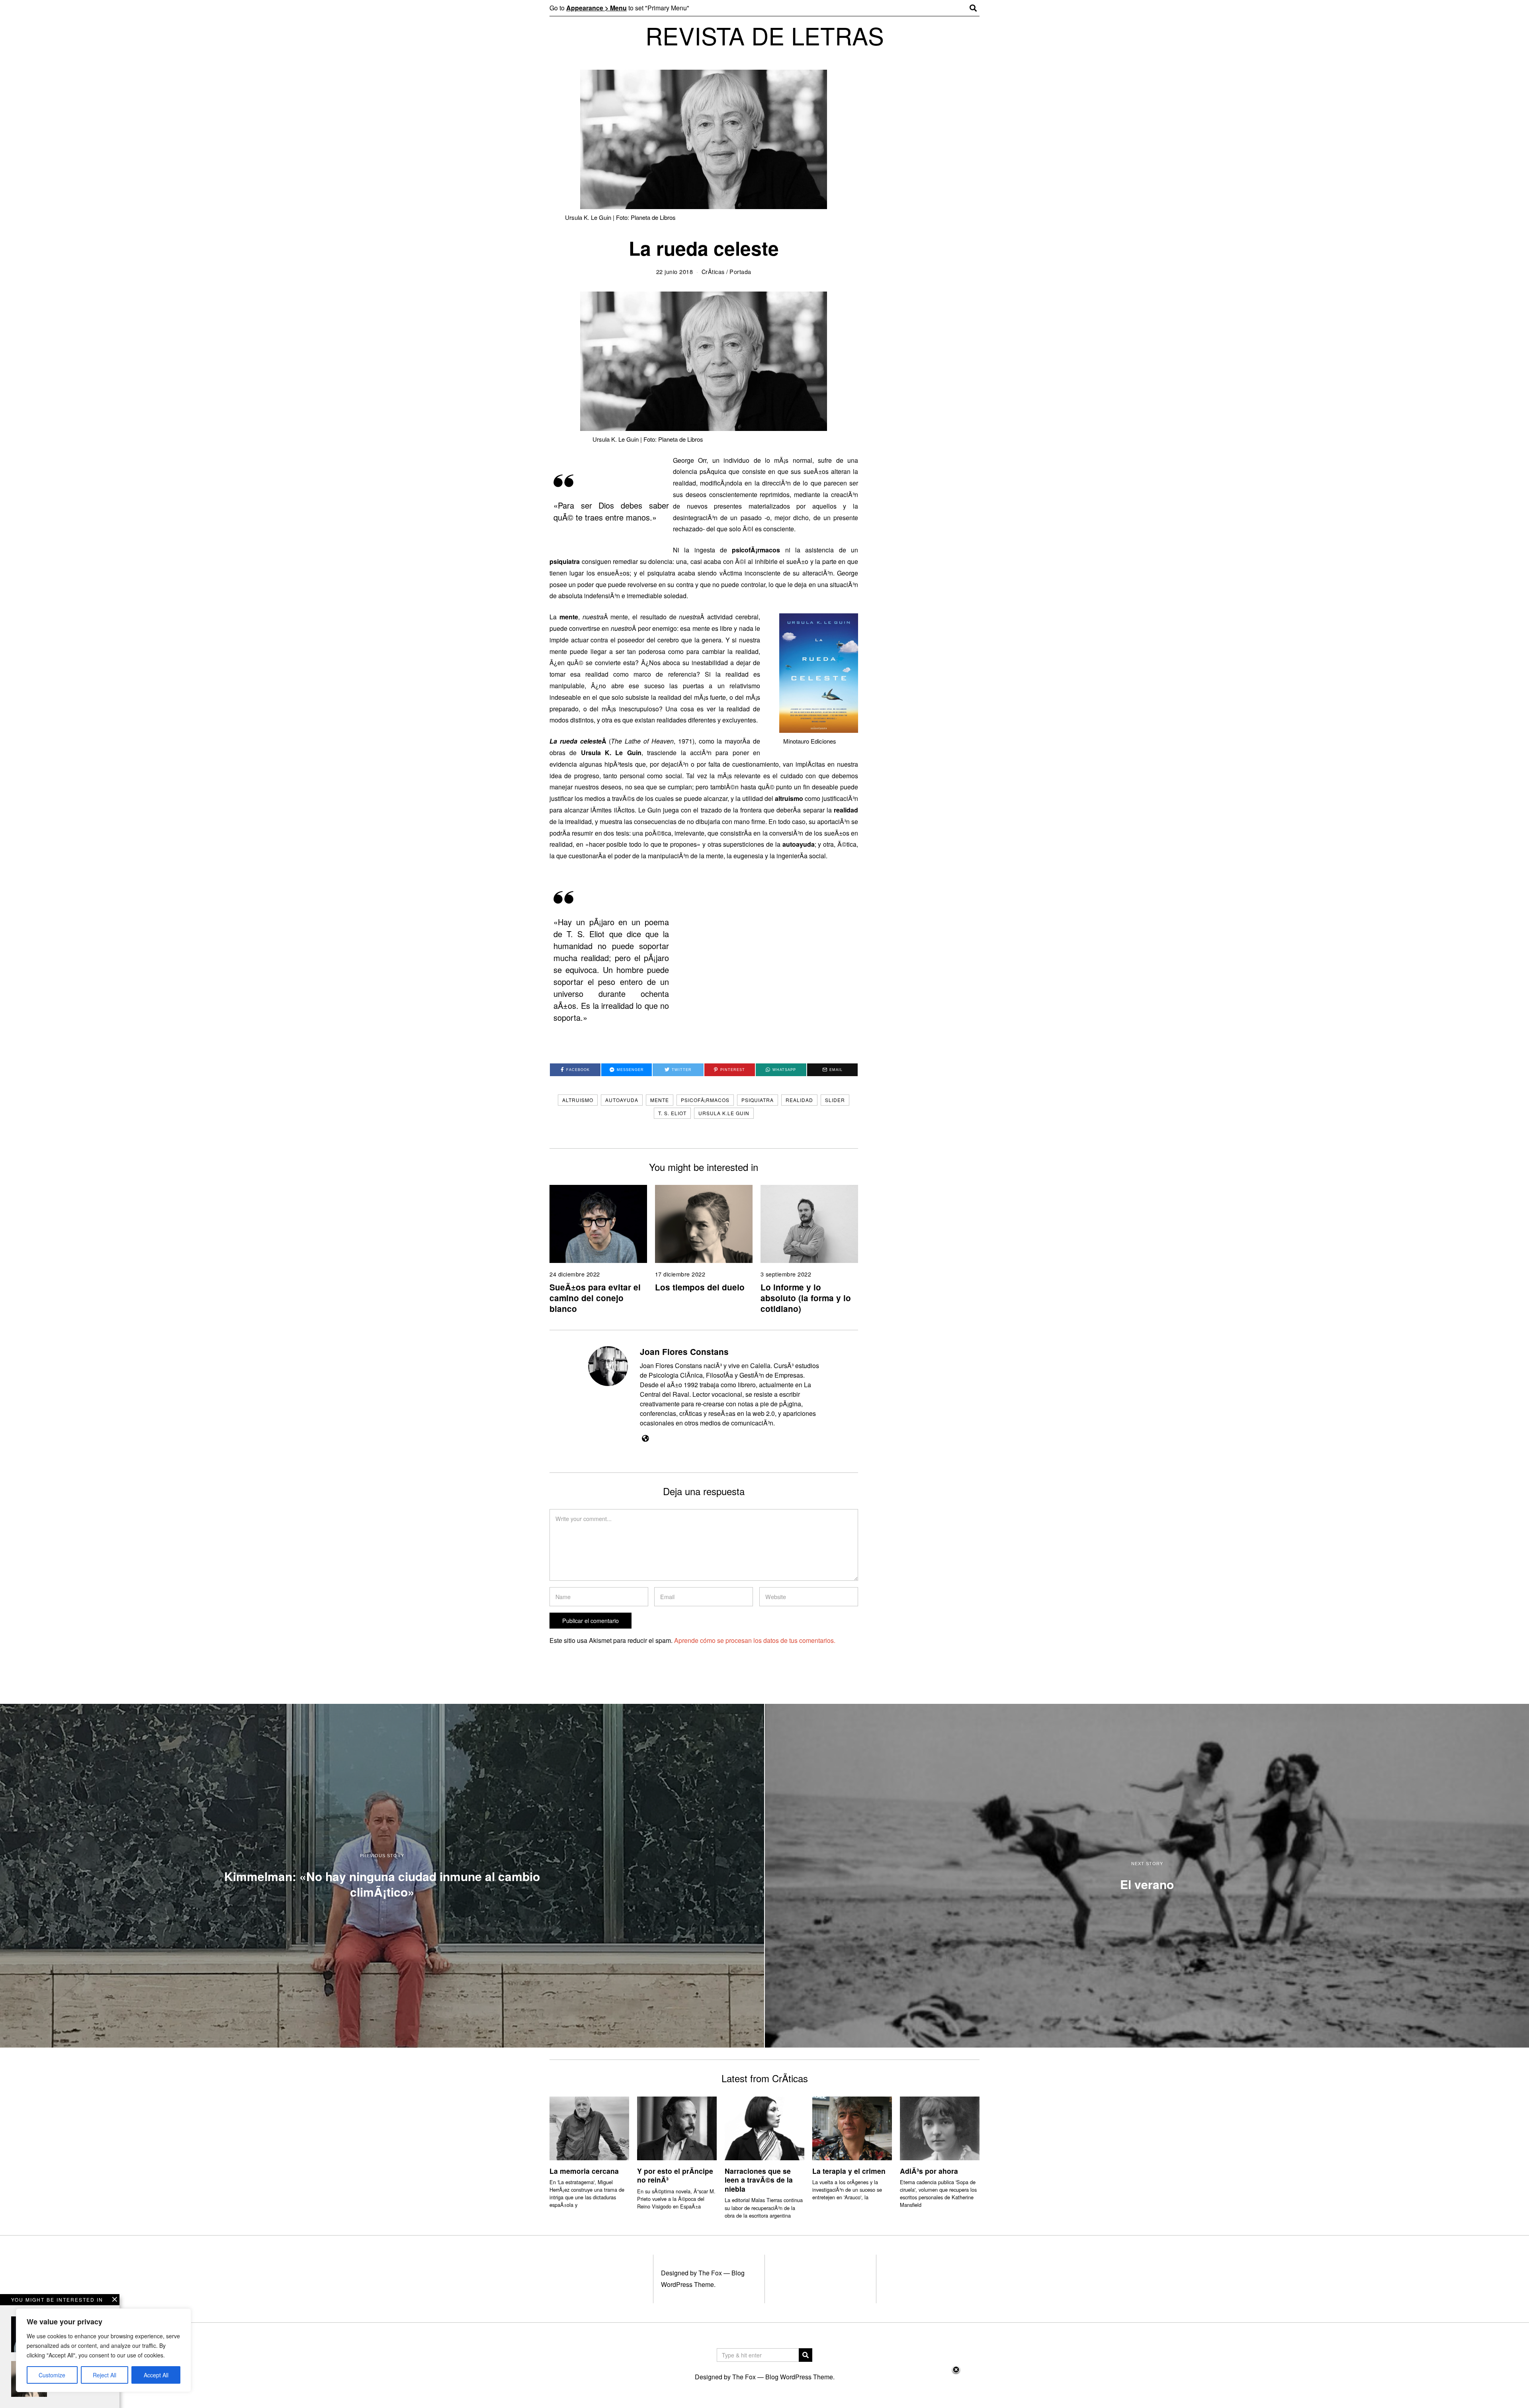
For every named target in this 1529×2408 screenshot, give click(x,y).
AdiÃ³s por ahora (929, 2171)
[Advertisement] (764, 2386)
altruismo (578, 1100)
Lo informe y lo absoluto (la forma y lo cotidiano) (806, 1298)
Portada (740, 271)
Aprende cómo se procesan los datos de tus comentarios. (755, 1640)
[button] (806, 2355)
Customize (52, 2375)
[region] (104, 2350)
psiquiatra (758, 1100)
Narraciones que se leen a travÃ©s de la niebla (759, 2180)
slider (835, 1100)
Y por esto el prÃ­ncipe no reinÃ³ (675, 2175)
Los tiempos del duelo (700, 1287)
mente (660, 1100)
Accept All (156, 2375)
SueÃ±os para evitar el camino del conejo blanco (595, 1298)
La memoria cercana (584, 2171)
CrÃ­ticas (713, 271)
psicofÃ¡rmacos (705, 1100)
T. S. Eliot (672, 1113)
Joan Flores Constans (684, 1352)
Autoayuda (622, 1100)
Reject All (105, 2375)
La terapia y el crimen (849, 2171)
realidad (799, 1100)
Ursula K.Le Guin (724, 1113)
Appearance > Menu (596, 8)
